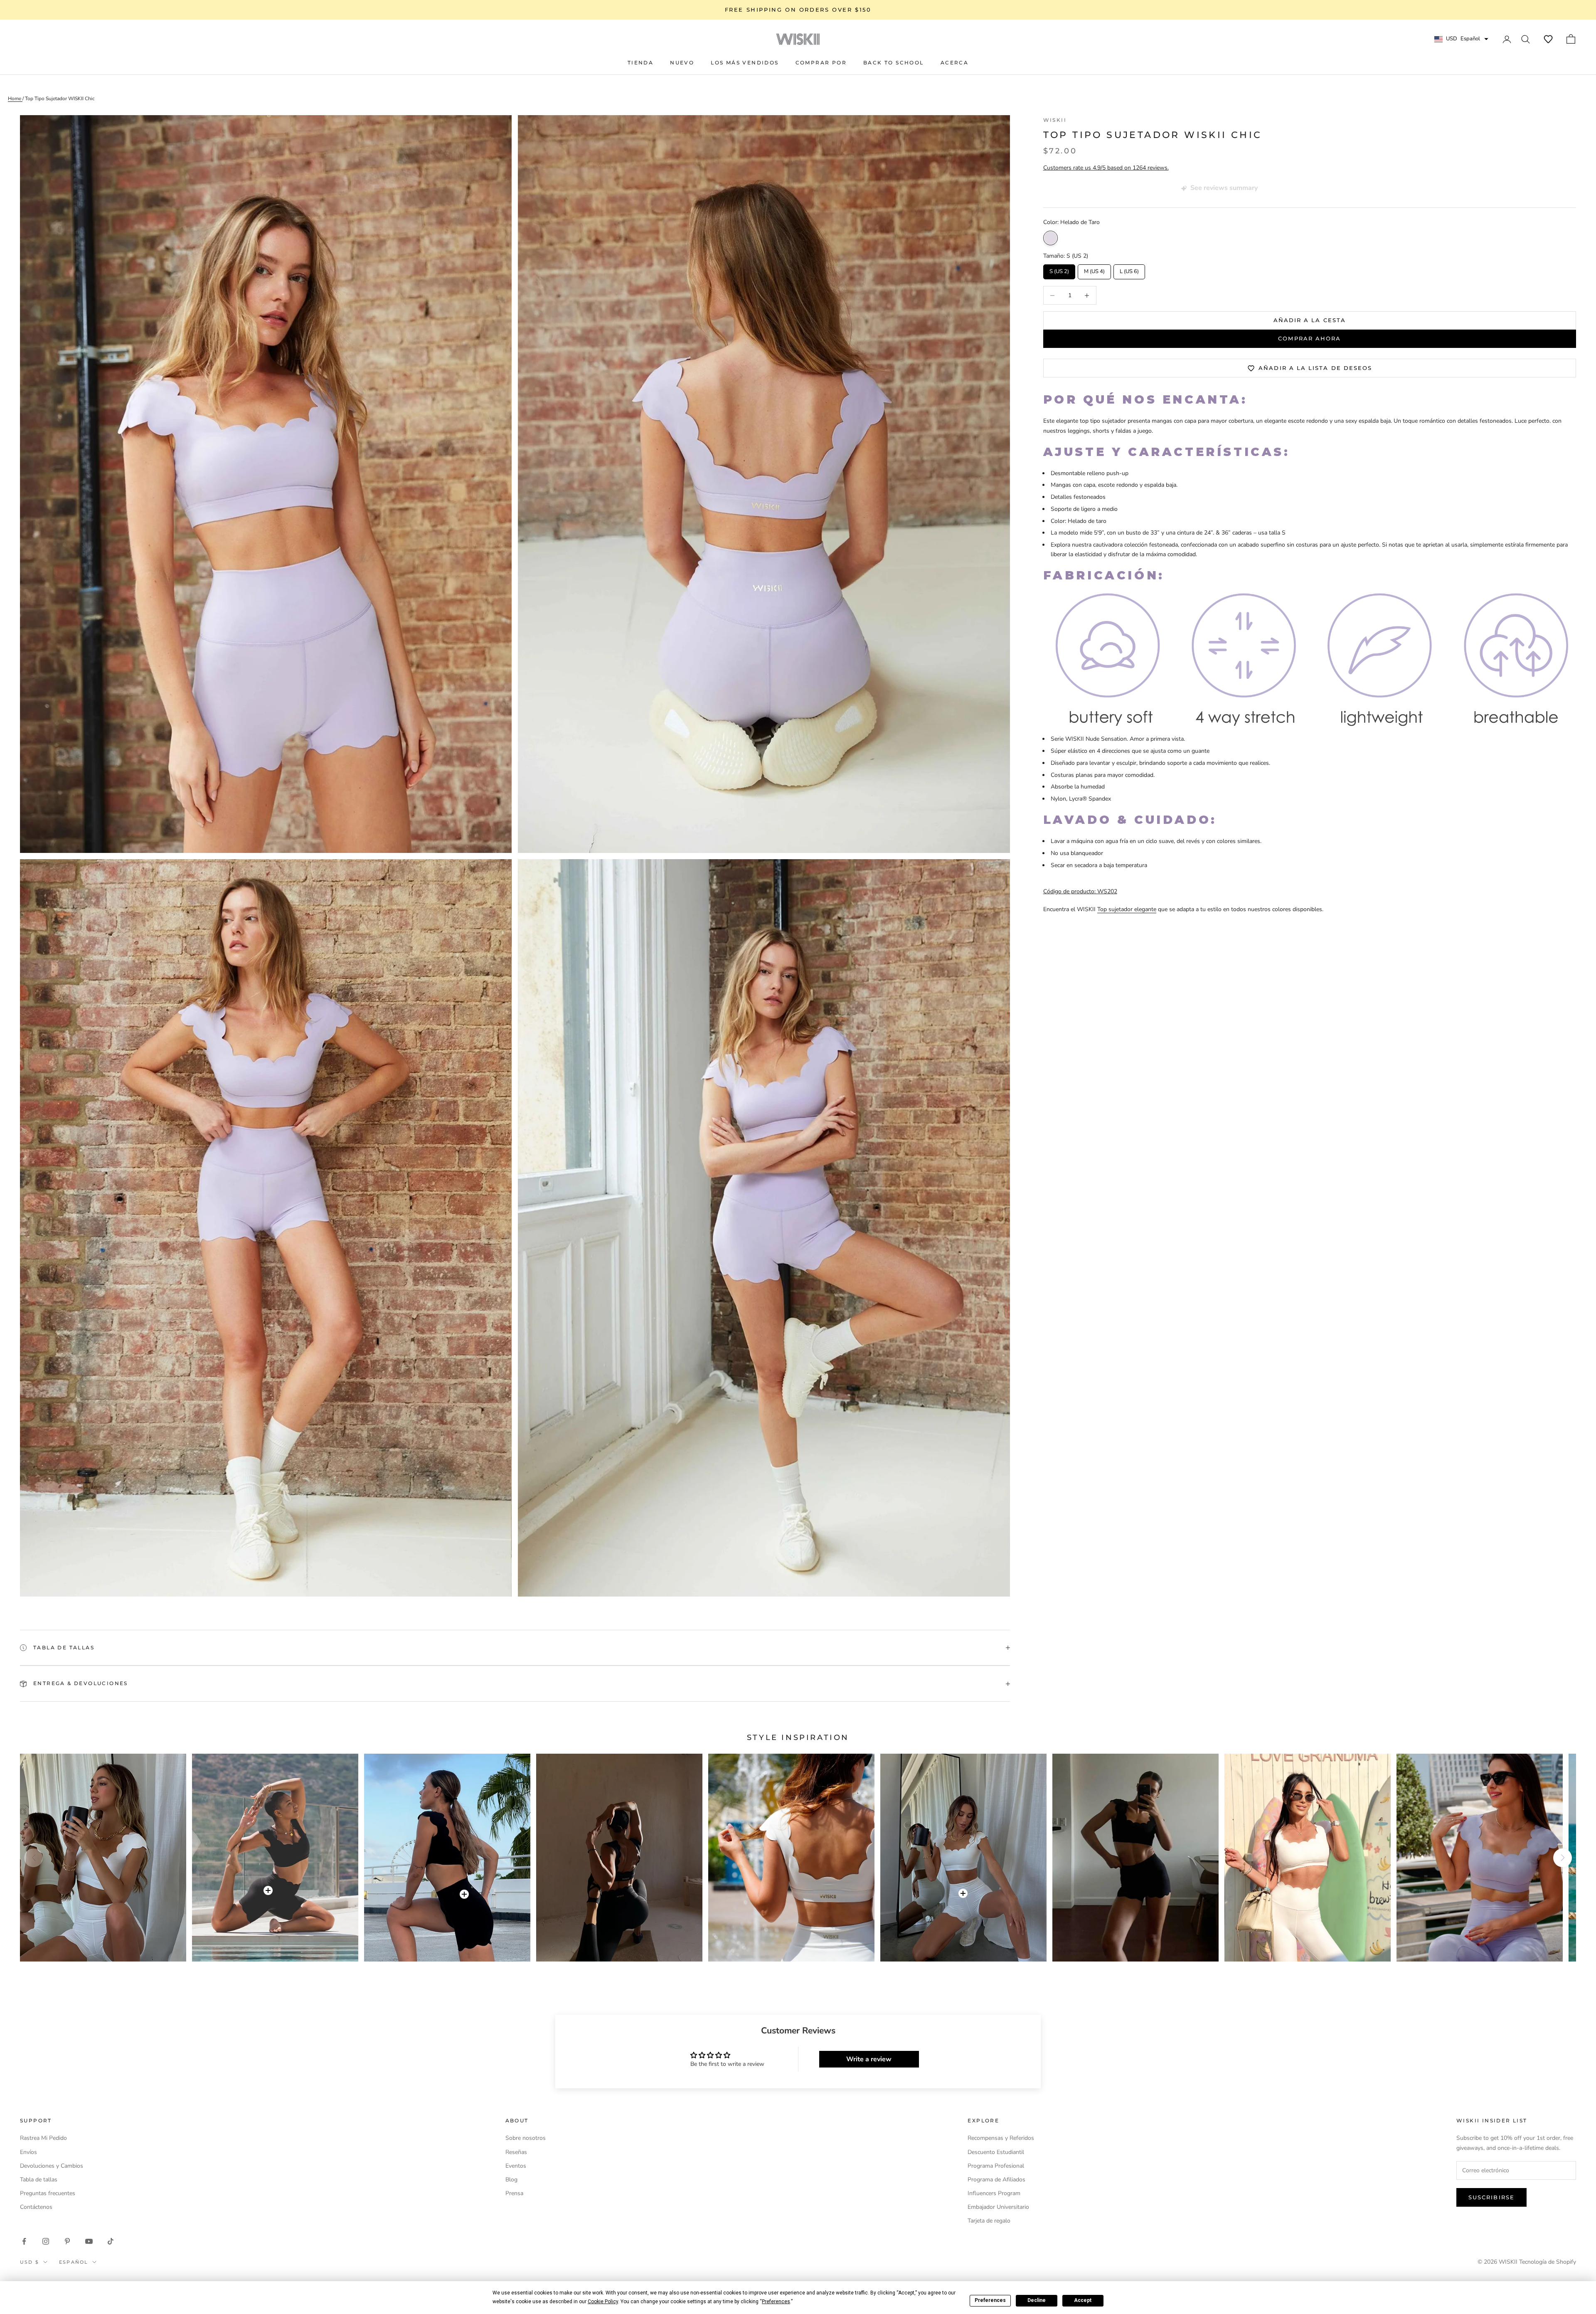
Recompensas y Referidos (1001, 2138)
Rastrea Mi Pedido (43, 2138)
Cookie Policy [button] (603, 2302)
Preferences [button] (776, 2302)
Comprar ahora (1309, 339)
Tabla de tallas (39, 2180)
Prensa (514, 2193)
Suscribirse (1491, 2197)
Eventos (516, 2166)
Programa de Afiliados (996, 2180)
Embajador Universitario (998, 2207)
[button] (1548, 39)
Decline (1037, 2300)
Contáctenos (36, 2207)
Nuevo (682, 63)
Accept (1083, 2300)
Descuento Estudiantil (996, 2152)
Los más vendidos (745, 63)
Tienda (640, 63)
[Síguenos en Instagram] (46, 2241)
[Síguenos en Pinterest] (67, 2241)
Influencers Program (994, 2193)
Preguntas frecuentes (48, 2193)
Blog (511, 2180)
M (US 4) (1094, 270)
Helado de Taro (1050, 238)
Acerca (954, 63)
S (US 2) (1059, 270)
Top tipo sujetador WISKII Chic (60, 99)
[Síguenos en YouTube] (89, 2241)
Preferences (990, 2300)
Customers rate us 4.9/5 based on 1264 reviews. (1106, 168)
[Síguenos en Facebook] (24, 2241)
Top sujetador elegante (1127, 909)
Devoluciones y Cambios (52, 2166)
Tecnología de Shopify (1548, 2262)
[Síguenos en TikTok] (111, 2241)
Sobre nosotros (526, 2138)
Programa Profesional (996, 2166)
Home (15, 99)
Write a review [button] (869, 2059)
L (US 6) (1129, 270)
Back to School (894, 63)
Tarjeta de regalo (989, 2221)
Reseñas (516, 2152)
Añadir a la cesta (1310, 320)
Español (74, 2262)
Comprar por (821, 63)
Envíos (28, 2152)
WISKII (1055, 120)
